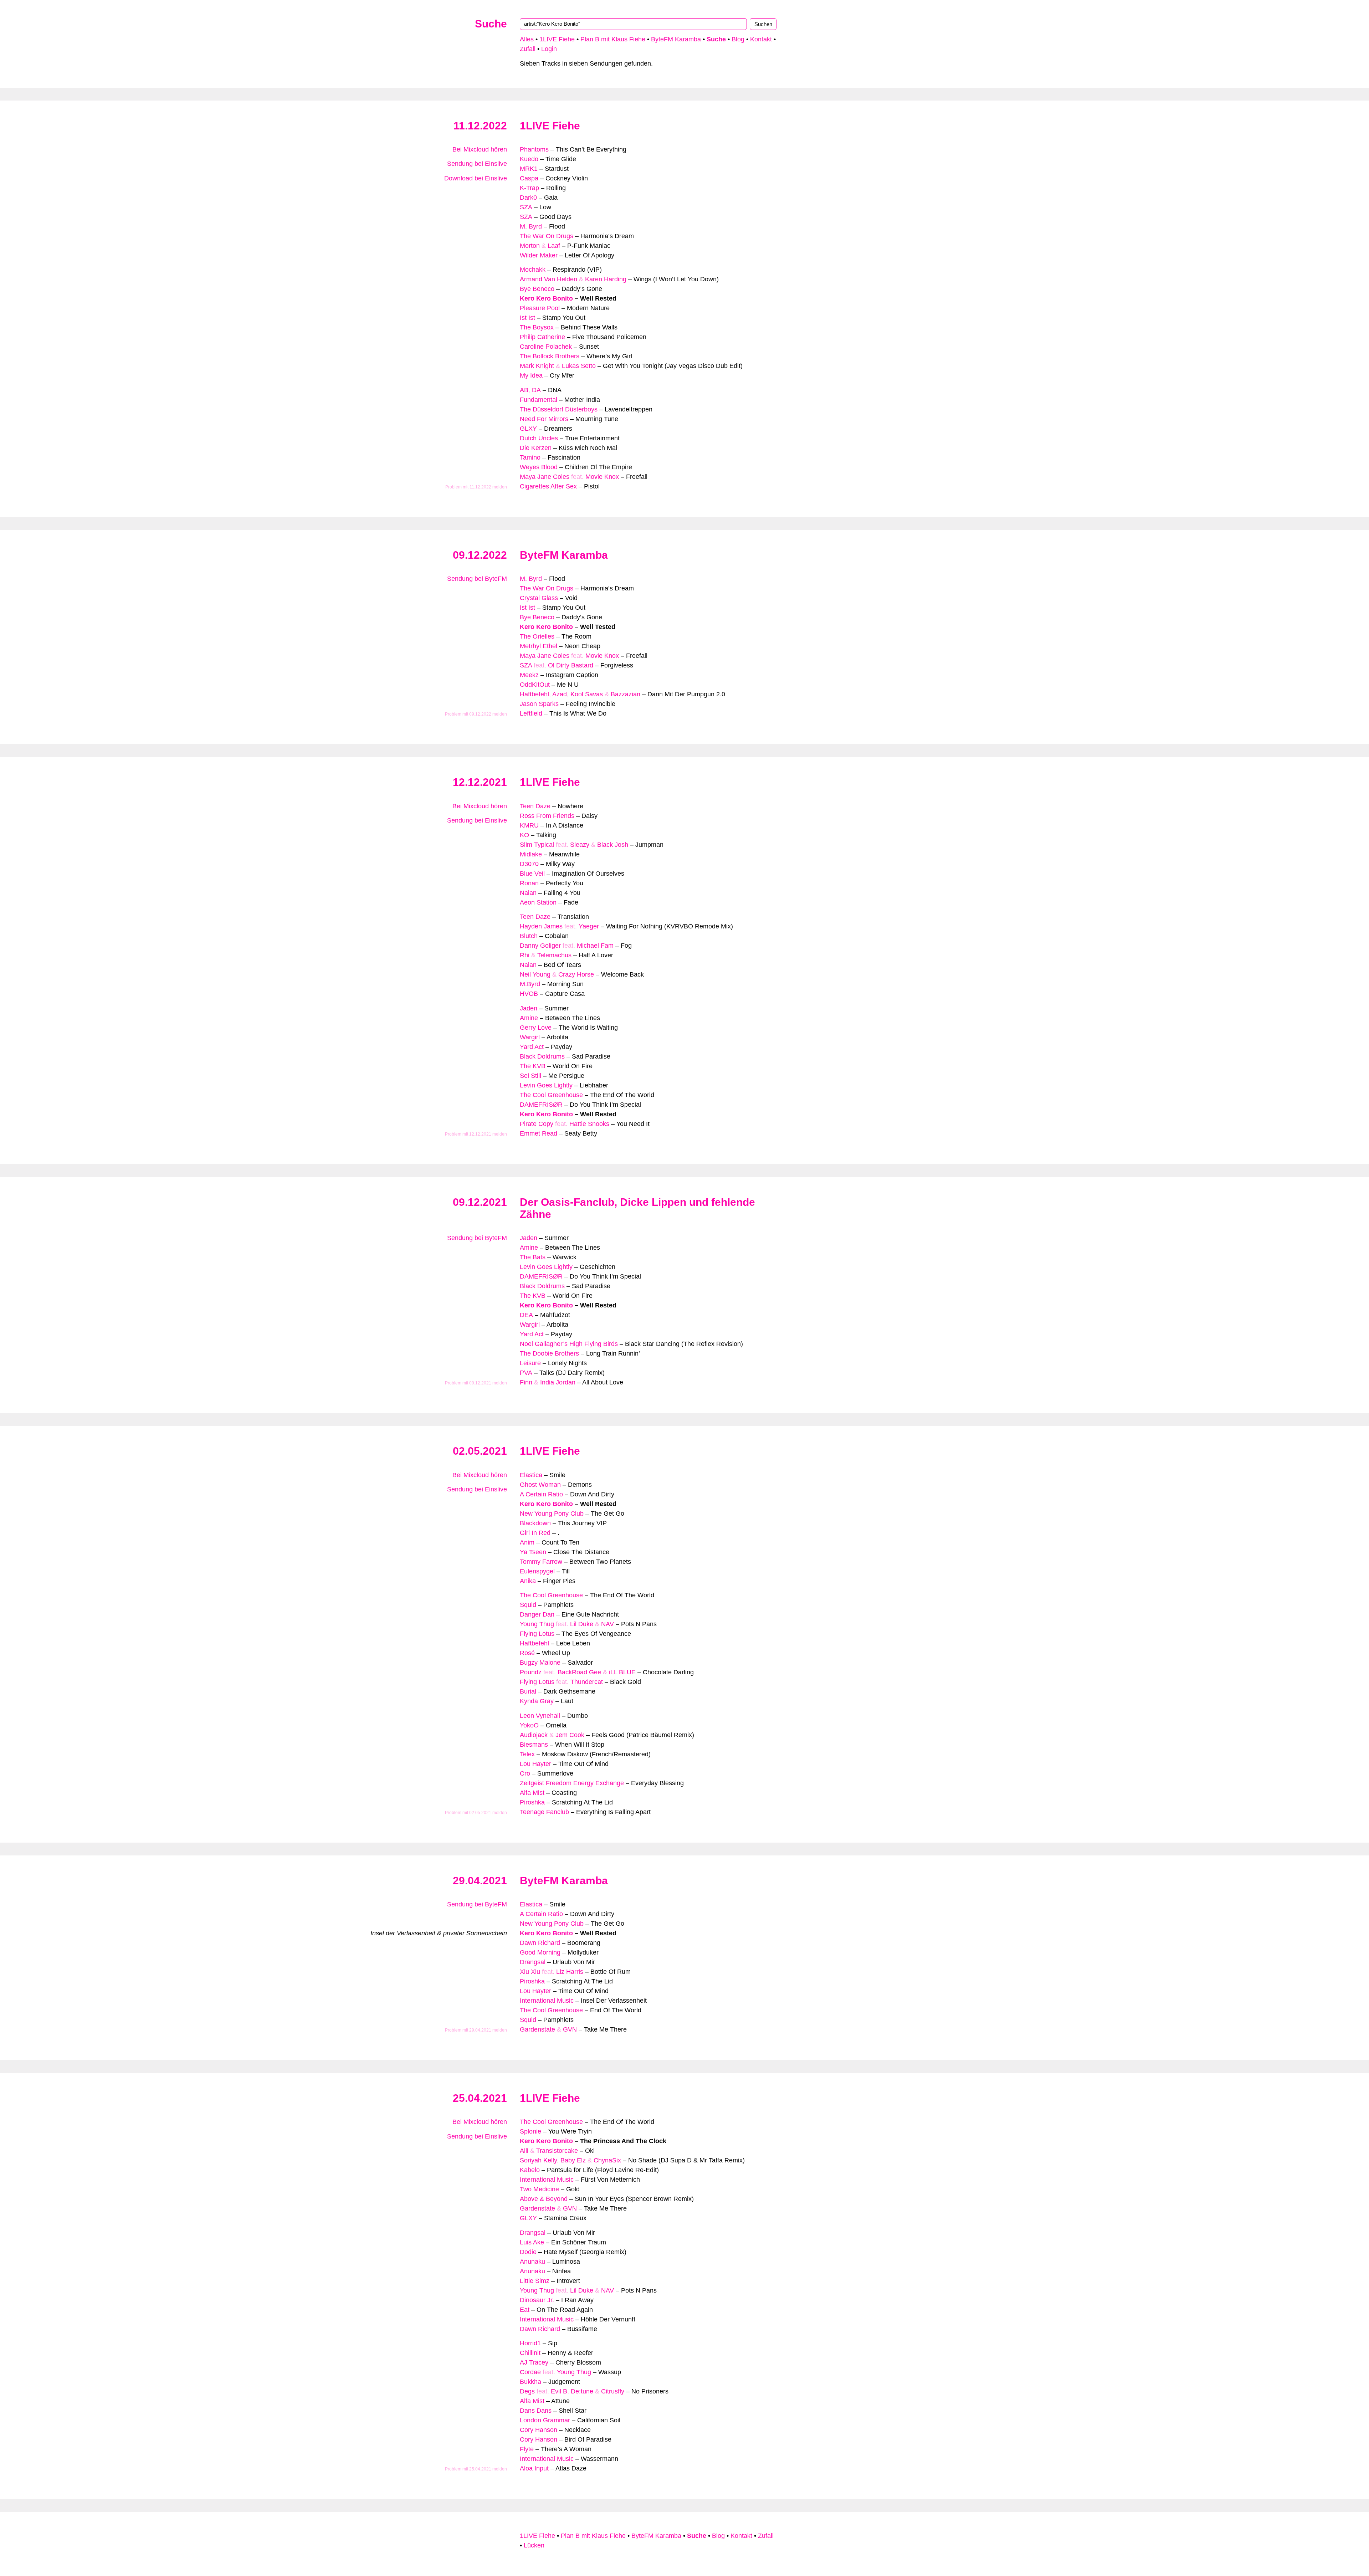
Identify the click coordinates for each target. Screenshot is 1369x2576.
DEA (526, 1315)
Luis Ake (532, 2242)
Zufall (528, 49)
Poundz (531, 1672)
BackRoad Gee (579, 1672)
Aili (524, 2151)
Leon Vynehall (540, 1716)
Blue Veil (532, 874)
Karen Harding (606, 279)
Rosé (527, 1653)
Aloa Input (534, 2468)
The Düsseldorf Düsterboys (559, 409)
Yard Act (532, 1047)
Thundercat (587, 1682)
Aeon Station (538, 902)
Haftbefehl (534, 694)
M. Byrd (531, 226)
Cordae (530, 2372)
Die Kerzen (536, 448)
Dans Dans (536, 2411)
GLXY (528, 429)
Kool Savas (587, 694)
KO (524, 835)
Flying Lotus (537, 1634)
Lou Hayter (535, 1764)
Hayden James (541, 926)
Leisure (530, 1363)
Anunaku (532, 2262)
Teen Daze (535, 806)
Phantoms (534, 149)
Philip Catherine (542, 337)
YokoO (529, 1725)
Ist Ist (527, 318)
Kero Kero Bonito (546, 298)
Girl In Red (535, 1533)
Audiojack (534, 1735)
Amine (529, 1018)
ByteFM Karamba (676, 39)
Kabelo (530, 2170)
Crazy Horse (576, 974)
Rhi (525, 955)
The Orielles (537, 636)
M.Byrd (530, 984)
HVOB (529, 994)
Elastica (531, 1475)
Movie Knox (602, 477)
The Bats (533, 1257)
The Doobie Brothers (549, 1353)
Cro (525, 1773)
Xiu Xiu (530, 1972)
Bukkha (530, 2382)
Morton (530, 246)
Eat (525, 2310)
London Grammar (545, 2420)
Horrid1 (530, 2343)
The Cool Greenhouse (551, 1095)
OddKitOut (535, 685)
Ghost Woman (540, 1485)
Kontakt (761, 39)
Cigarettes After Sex (548, 486)
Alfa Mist (532, 1793)
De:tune (582, 2391)
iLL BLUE (622, 1672)
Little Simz (535, 2281)
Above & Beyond (544, 2199)
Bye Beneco (537, 289)
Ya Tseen (533, 1552)
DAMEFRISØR (541, 1105)
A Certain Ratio (541, 1494)
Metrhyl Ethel (539, 646)
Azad (560, 694)
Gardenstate (537, 2029)
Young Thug (537, 1624)
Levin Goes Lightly (546, 1085)
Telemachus (554, 955)
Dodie (528, 2252)
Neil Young (535, 974)
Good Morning (540, 1952)
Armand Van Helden (548, 279)
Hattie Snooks (589, 1124)
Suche (491, 24)
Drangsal (533, 1962)
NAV (607, 1624)
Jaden (529, 1008)
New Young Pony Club (552, 1514)
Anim (527, 1542)
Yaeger (589, 926)
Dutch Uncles (539, 438)
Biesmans (534, 1745)
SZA (526, 207)
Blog (738, 39)
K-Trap (529, 188)
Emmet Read (539, 1133)
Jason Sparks (539, 704)
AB (524, 390)
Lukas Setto (579, 366)
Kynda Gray (537, 1701)
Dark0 (528, 198)
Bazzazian (625, 694)
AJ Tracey (534, 2362)
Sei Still (530, 1076)
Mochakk (533, 270)
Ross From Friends (547, 816)
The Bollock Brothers (550, 356)
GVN (570, 2029)
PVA (526, 1373)
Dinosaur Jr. (537, 2300)
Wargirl (530, 1037)
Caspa (529, 178)
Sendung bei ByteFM (477, 579)
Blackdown (535, 1523)
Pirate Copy (537, 1124)
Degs (527, 2391)
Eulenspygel (537, 1571)
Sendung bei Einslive (477, 164)
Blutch (529, 936)
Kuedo (529, 159)
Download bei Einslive (476, 178)
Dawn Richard (540, 1943)
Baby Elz (573, 2160)
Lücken (534, 2545)
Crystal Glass (539, 598)
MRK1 (529, 169)
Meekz (529, 675)
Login (549, 49)
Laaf (554, 246)
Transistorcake (557, 2151)
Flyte (527, 2449)
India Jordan (558, 1382)
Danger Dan (537, 1614)
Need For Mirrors (544, 419)
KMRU (529, 825)
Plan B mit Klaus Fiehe (613, 39)
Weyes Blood (539, 467)
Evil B (559, 2391)
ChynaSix (607, 2160)
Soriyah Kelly (538, 2160)
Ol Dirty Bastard (571, 665)
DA (536, 390)
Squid (528, 1605)
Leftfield (531, 713)
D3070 (529, 864)
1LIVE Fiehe (557, 39)
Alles (527, 39)
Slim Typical (537, 845)
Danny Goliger (540, 946)
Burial (528, 1691)
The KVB (533, 1066)
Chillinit (530, 2353)
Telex (527, 1754)
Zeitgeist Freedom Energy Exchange (572, 1783)
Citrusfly (613, 2391)
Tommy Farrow (541, 1562)
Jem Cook (570, 1735)
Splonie (530, 2131)
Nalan (528, 893)
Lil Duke (582, 1624)
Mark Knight (537, 366)
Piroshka (532, 1802)
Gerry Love (536, 1028)
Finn (526, 1382)
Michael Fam (595, 946)
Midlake (531, 854)
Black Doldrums (542, 1056)
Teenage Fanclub (544, 1812)
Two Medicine (539, 2189)
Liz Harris (570, 1972)
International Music (547, 2001)
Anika (528, 1581)
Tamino (530, 457)
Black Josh (613, 845)
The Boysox (537, 327)
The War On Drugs (547, 236)
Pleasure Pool (540, 308)
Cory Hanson (539, 2430)
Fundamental (539, 400)
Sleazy (580, 845)
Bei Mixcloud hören (480, 149)
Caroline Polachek (546, 347)
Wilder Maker (539, 255)
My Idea (531, 375)
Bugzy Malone (540, 1663)
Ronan (529, 883)
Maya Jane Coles (545, 477)
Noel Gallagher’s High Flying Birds (569, 1344)
